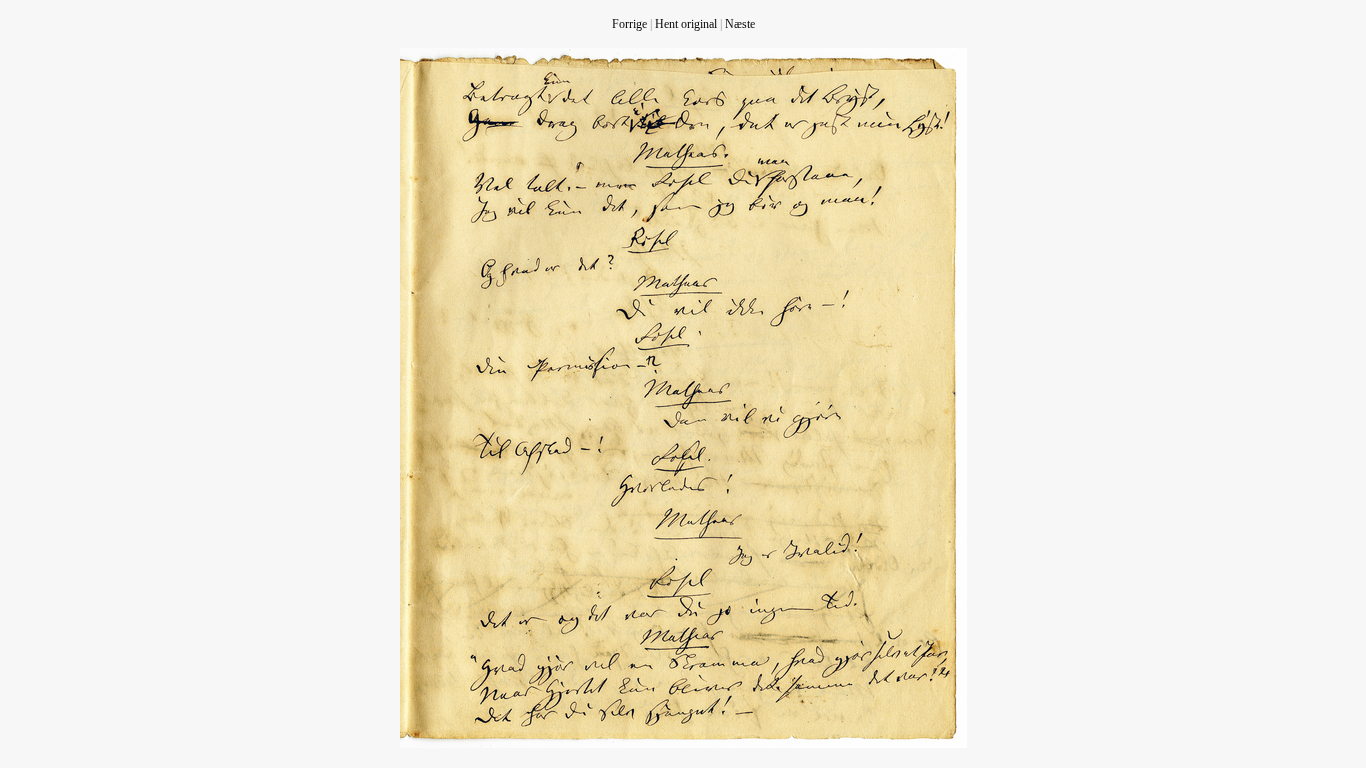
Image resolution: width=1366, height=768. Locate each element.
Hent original (686, 24)
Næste (740, 24)
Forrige (629, 24)
